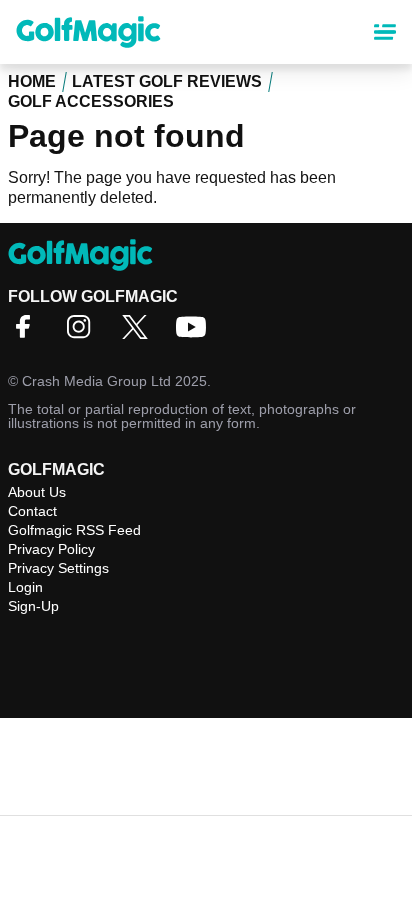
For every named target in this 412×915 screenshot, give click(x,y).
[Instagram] (84, 333)
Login (25, 587)
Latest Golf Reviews (167, 81)
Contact (32, 511)
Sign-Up (33, 606)
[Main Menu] (385, 32)
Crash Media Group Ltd (96, 381)
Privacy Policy (51, 549)
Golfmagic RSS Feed (74, 530)
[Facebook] (28, 333)
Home (32, 81)
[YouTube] (196, 333)
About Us (37, 492)
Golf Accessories (91, 101)
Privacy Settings (58, 568)
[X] (140, 333)
